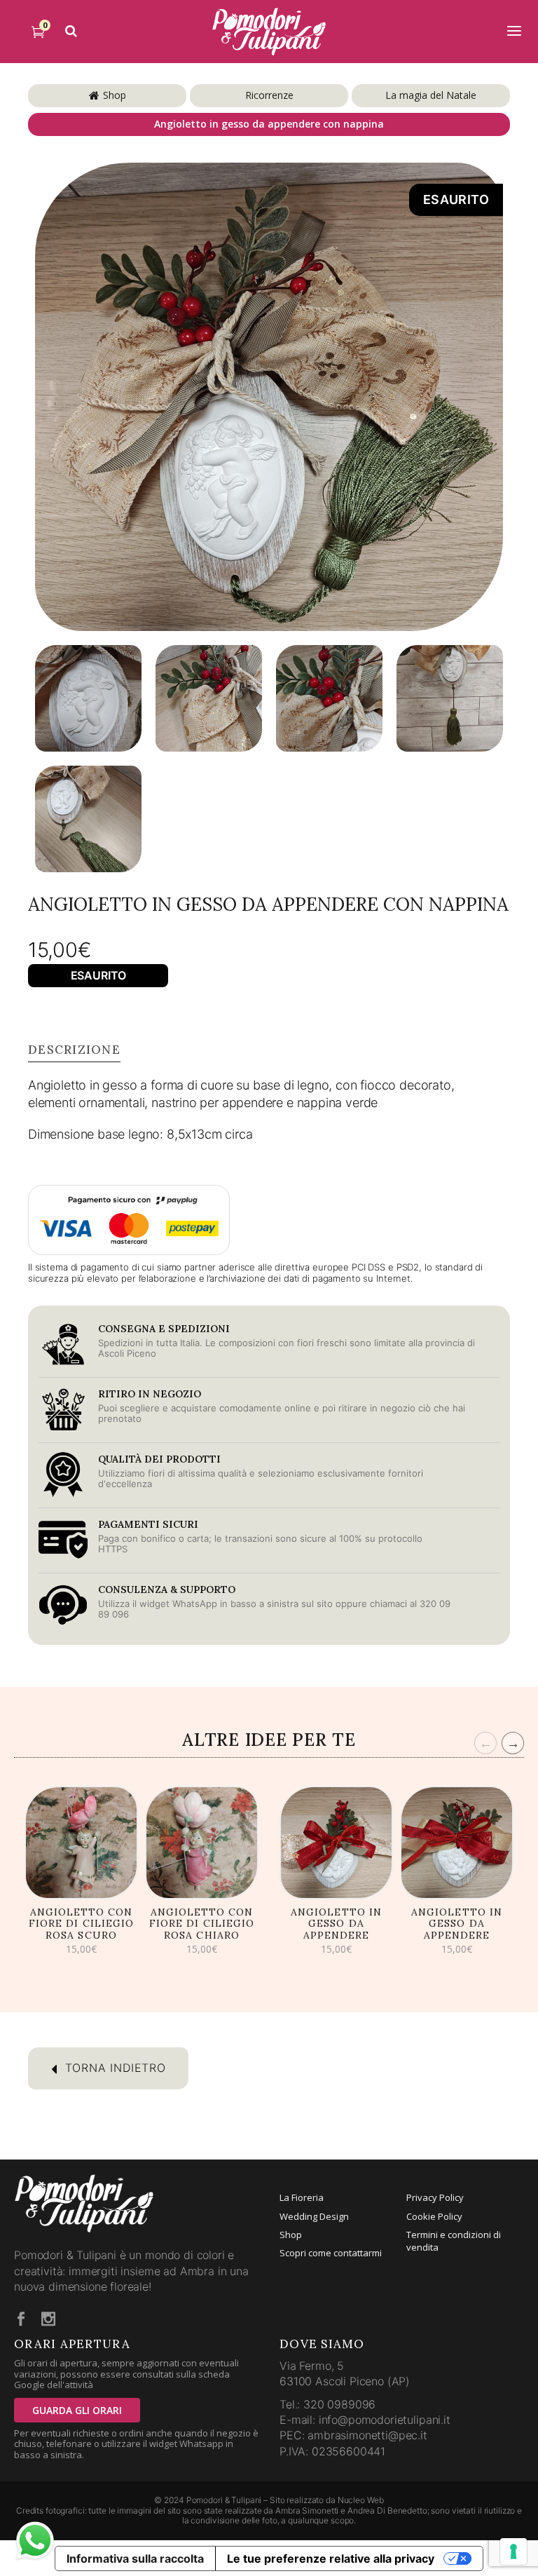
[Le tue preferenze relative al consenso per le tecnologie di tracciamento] (513, 2551)
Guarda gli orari (77, 2410)
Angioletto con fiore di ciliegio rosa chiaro (202, 1924)
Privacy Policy (435, 2197)
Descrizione (74, 1050)
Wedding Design (314, 2216)
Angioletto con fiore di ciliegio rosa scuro (81, 1924)
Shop (115, 95)
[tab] (74, 1050)
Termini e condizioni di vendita (454, 2241)
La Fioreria (302, 2197)
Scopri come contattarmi (331, 2253)
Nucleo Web (361, 2500)
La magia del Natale (431, 95)
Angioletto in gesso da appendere (336, 1924)
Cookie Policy (434, 2216)
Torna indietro (113, 2068)
